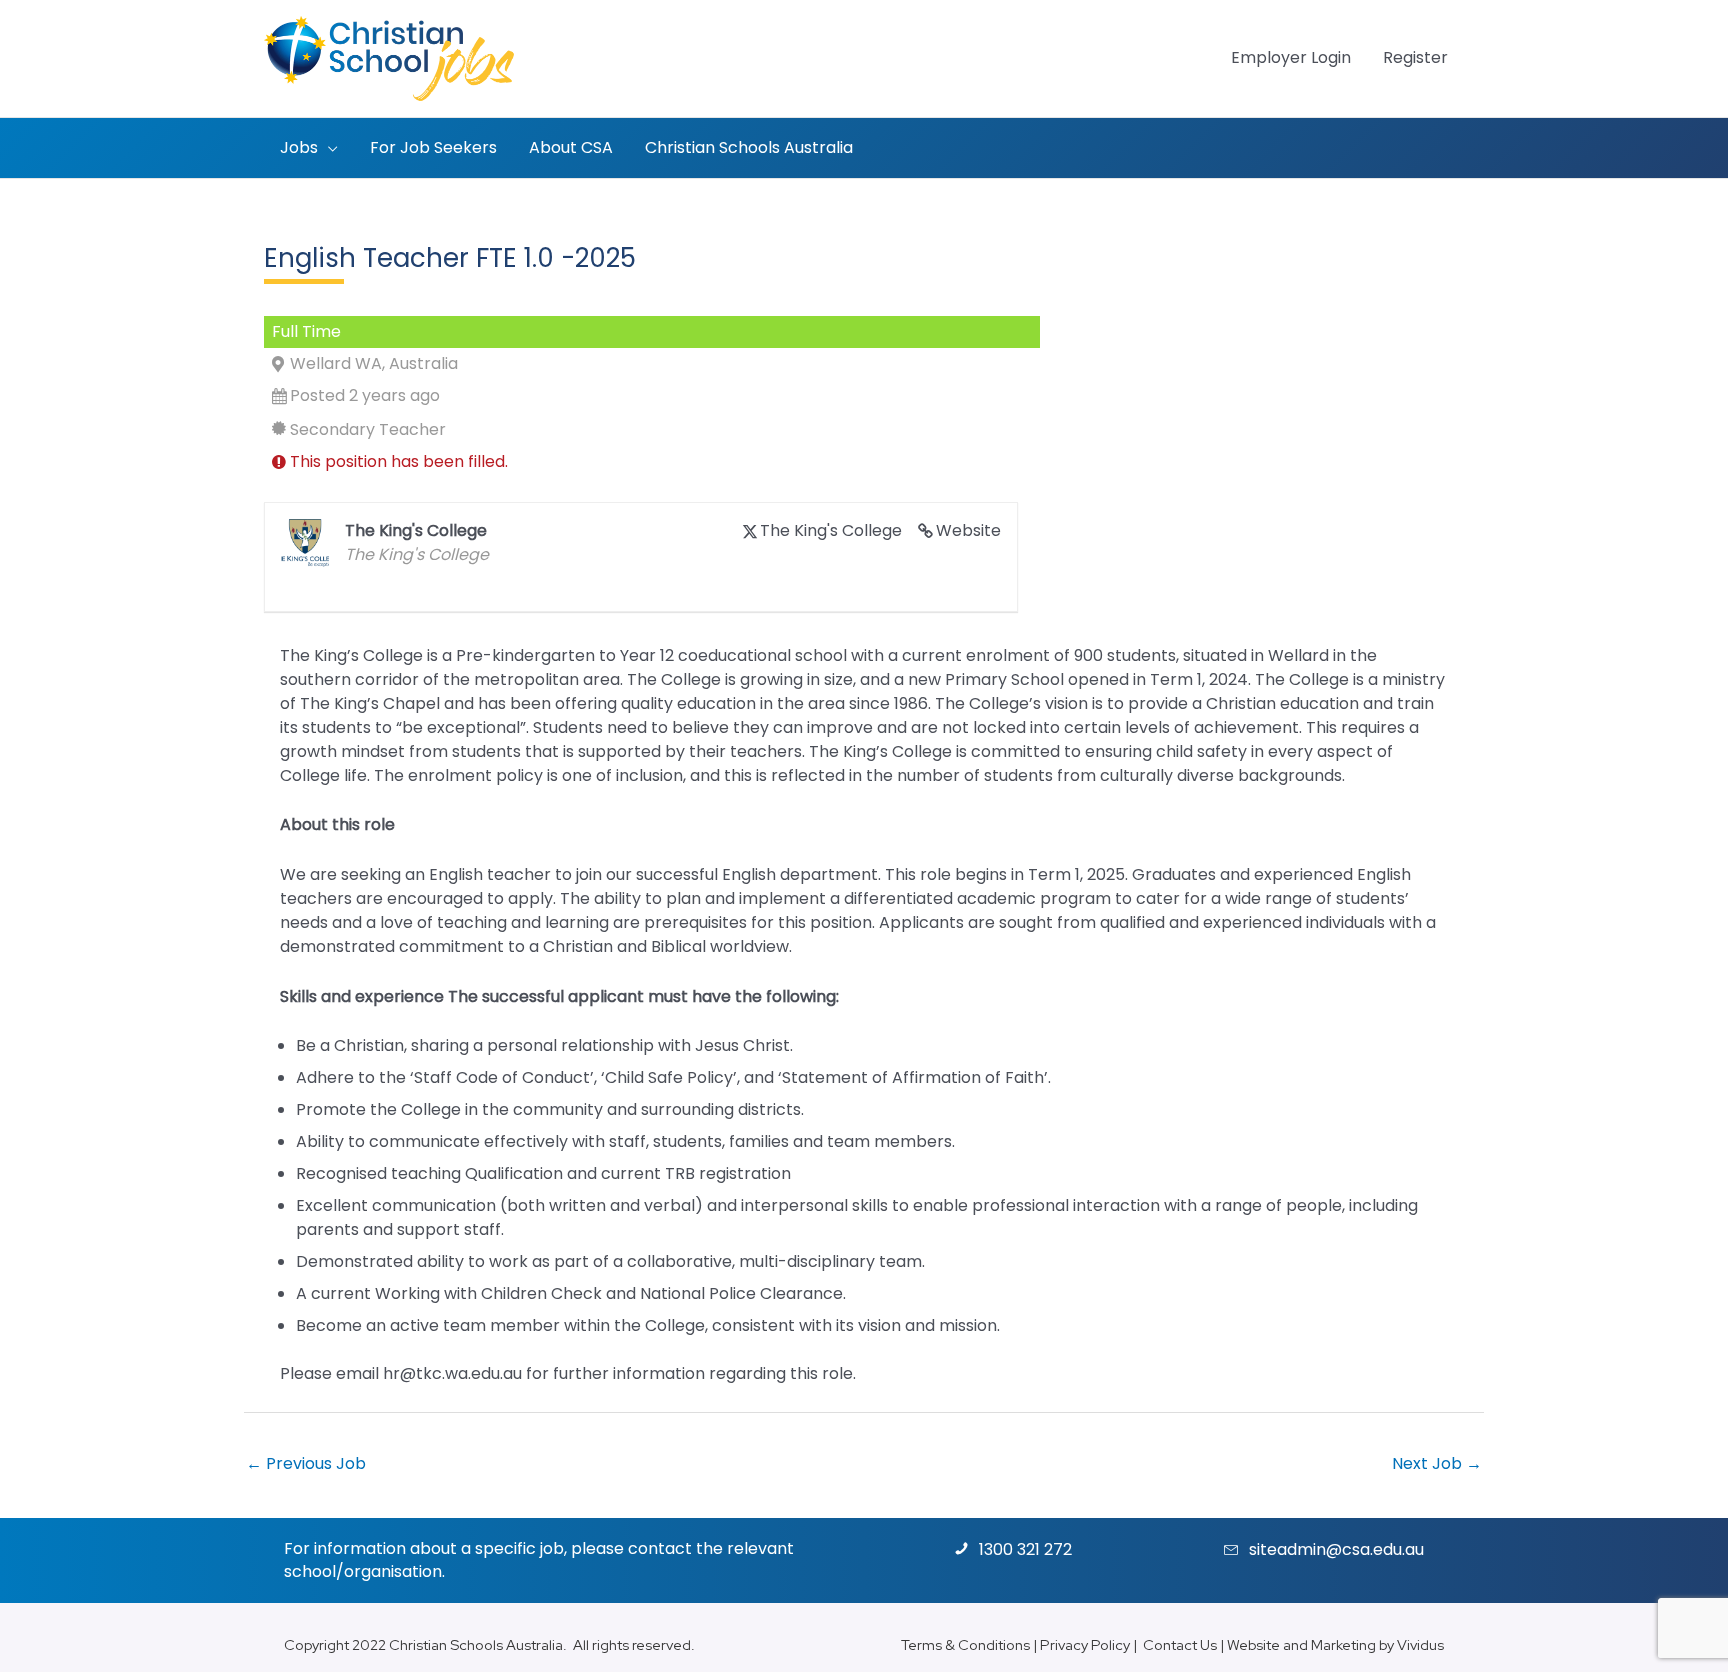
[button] (328, 148)
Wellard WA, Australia (374, 363)
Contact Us (1180, 1644)
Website (968, 530)
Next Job (1437, 1463)
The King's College (831, 530)
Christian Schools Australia (476, 1644)
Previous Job (306, 1463)
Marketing (1343, 1644)
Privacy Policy (1085, 1644)
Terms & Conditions (965, 1644)
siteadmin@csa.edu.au (1336, 1549)
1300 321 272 (1025, 1549)
